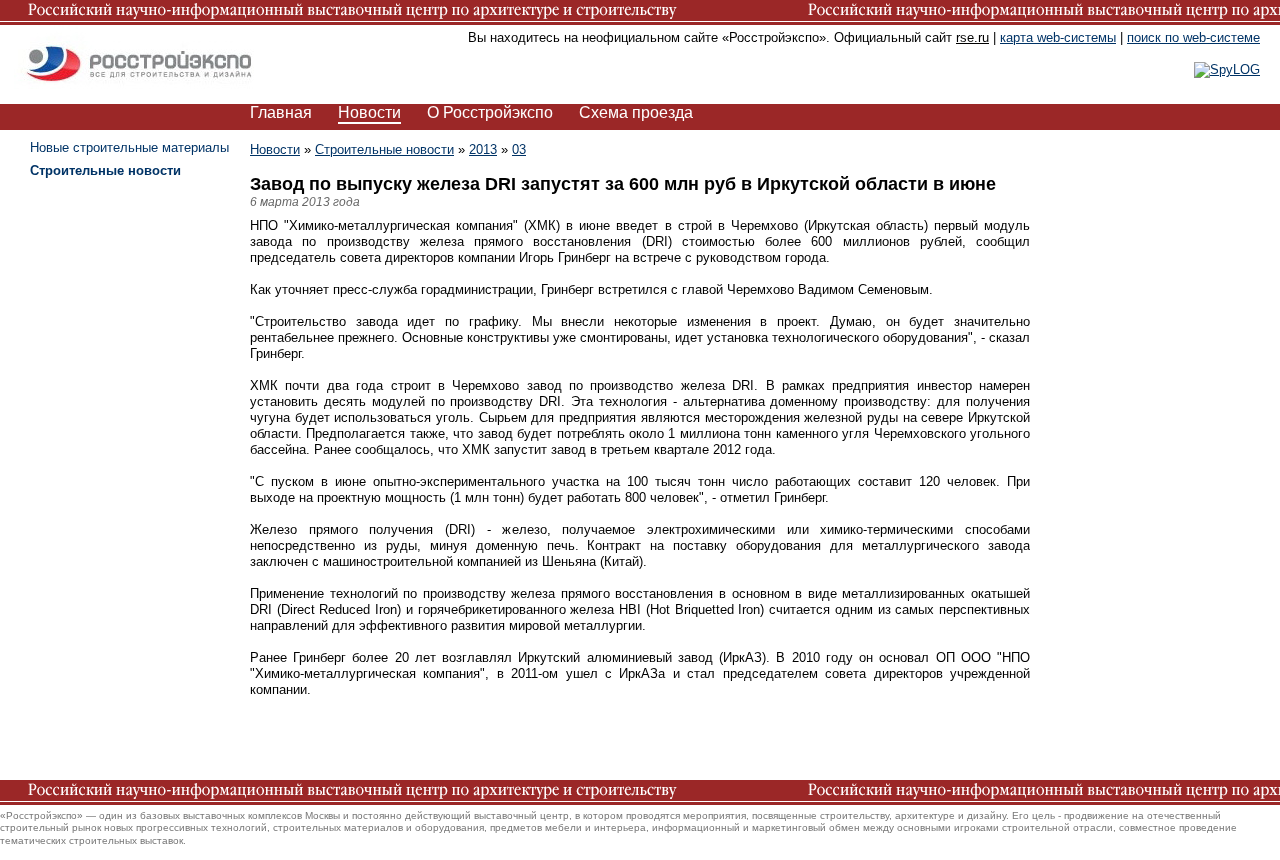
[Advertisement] (1130, 440)
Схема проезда (636, 112)
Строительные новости (384, 149)
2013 (483, 149)
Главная (281, 112)
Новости (369, 112)
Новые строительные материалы (129, 147)
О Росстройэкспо (490, 112)
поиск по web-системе (1193, 37)
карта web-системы (1058, 37)
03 (519, 149)
